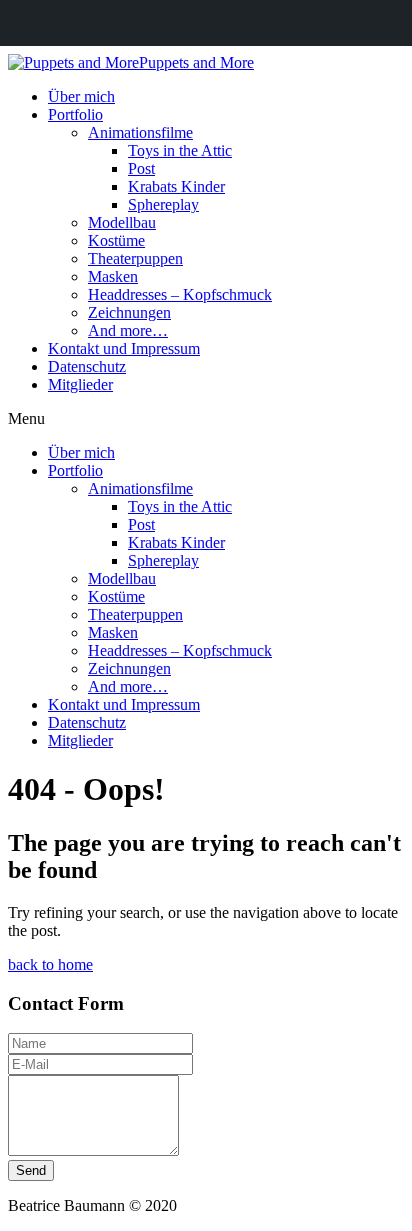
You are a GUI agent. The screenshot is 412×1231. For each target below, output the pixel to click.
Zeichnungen (129, 312)
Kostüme (116, 240)
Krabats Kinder (176, 186)
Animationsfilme (140, 132)
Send (31, 1170)
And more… (128, 330)
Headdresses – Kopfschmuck (180, 294)
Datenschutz (87, 366)
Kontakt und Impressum (124, 348)
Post (141, 168)
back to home (50, 964)
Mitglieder (80, 384)
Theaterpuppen (135, 258)
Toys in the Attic (180, 150)
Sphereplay (163, 204)
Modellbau (122, 222)
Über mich (81, 96)
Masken (113, 276)
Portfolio (75, 114)
